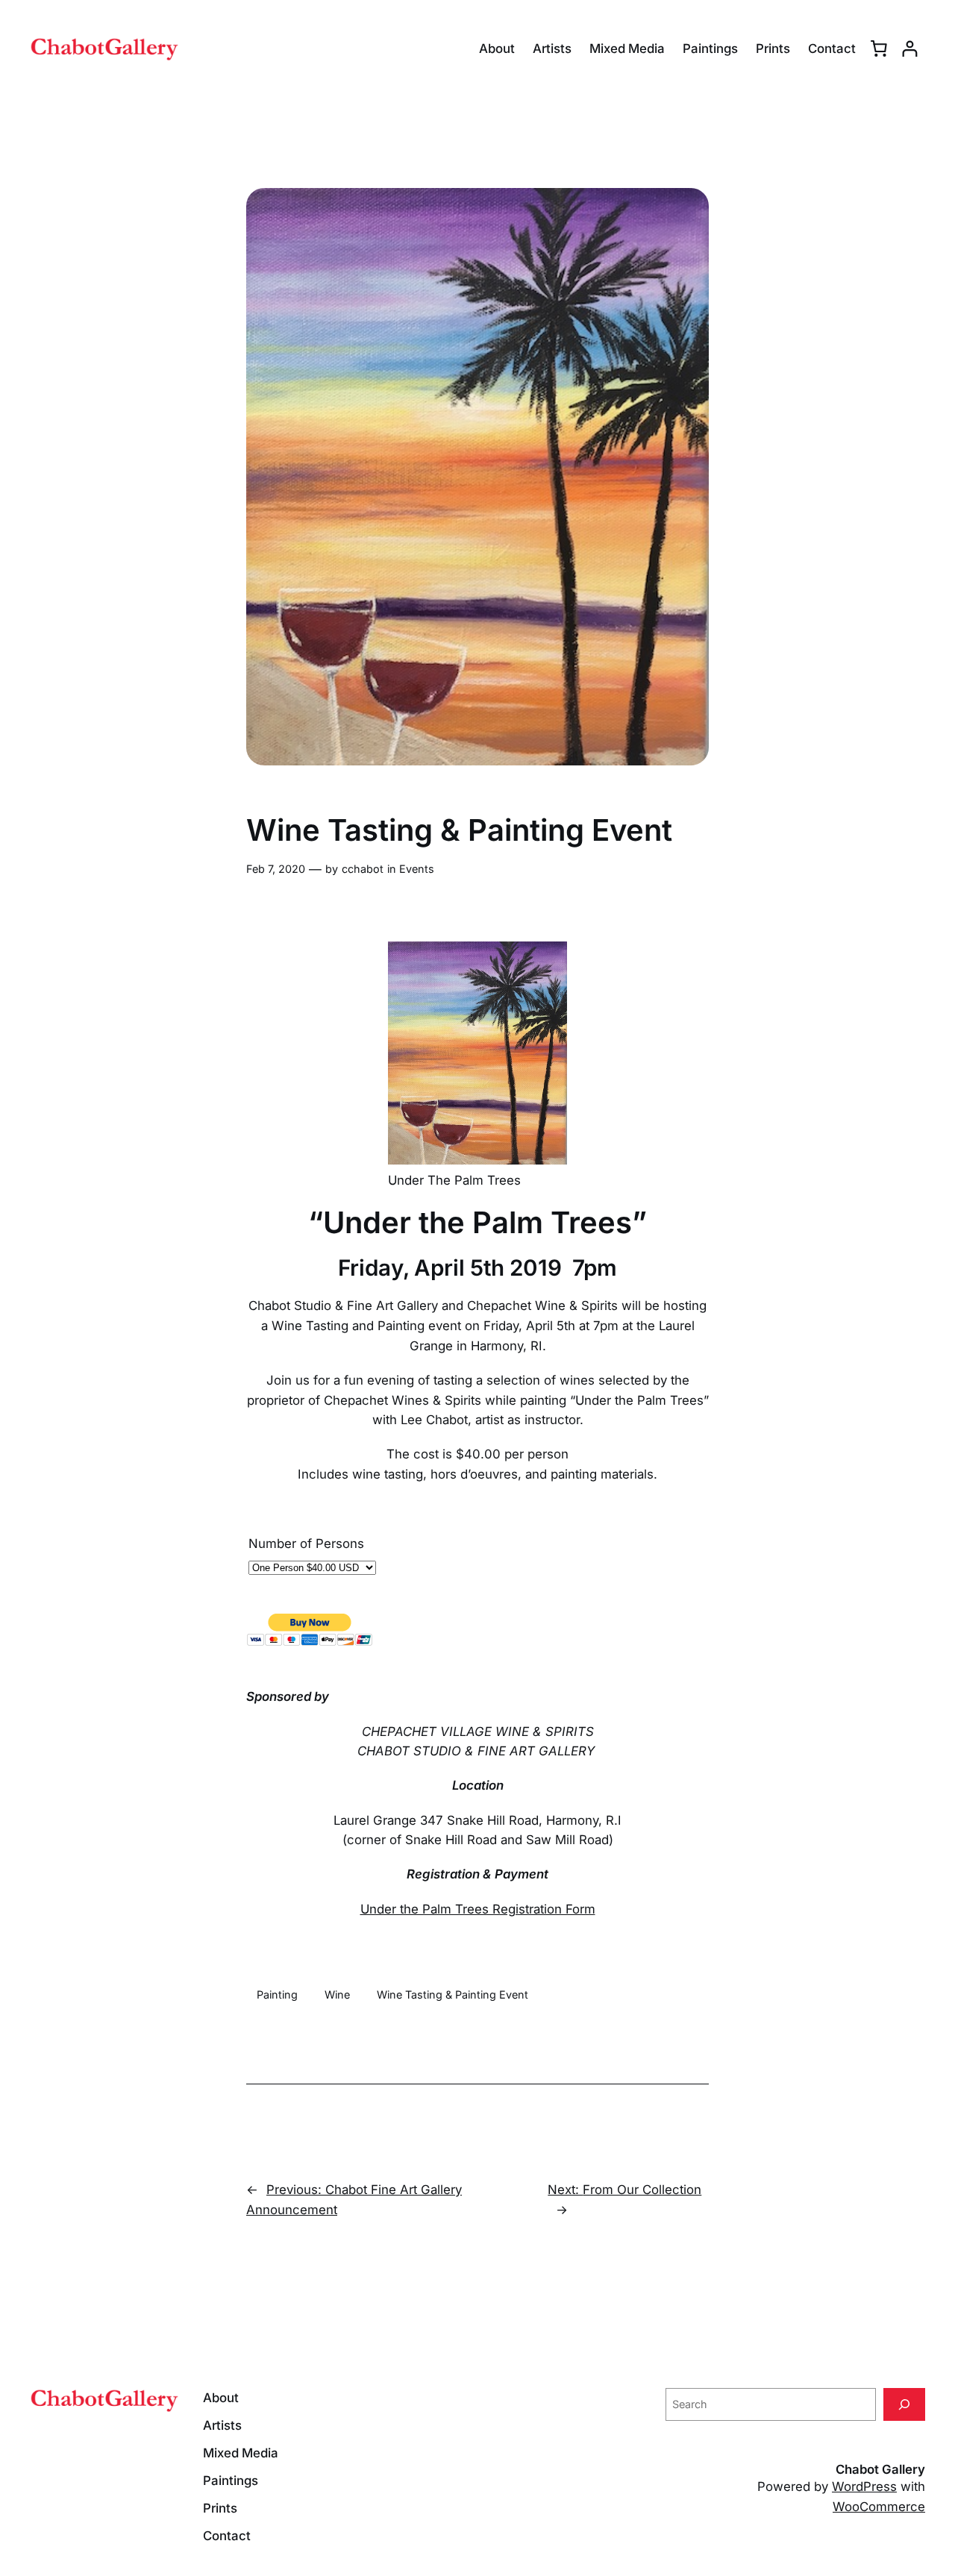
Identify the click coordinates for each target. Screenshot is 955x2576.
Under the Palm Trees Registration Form (478, 1909)
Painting (277, 1994)
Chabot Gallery (880, 2469)
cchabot (363, 869)
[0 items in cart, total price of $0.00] (879, 48)
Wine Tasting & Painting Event (453, 1994)
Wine (337, 1994)
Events (417, 869)
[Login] (910, 49)
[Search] (904, 2404)
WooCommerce (879, 2507)
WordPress (864, 2486)
